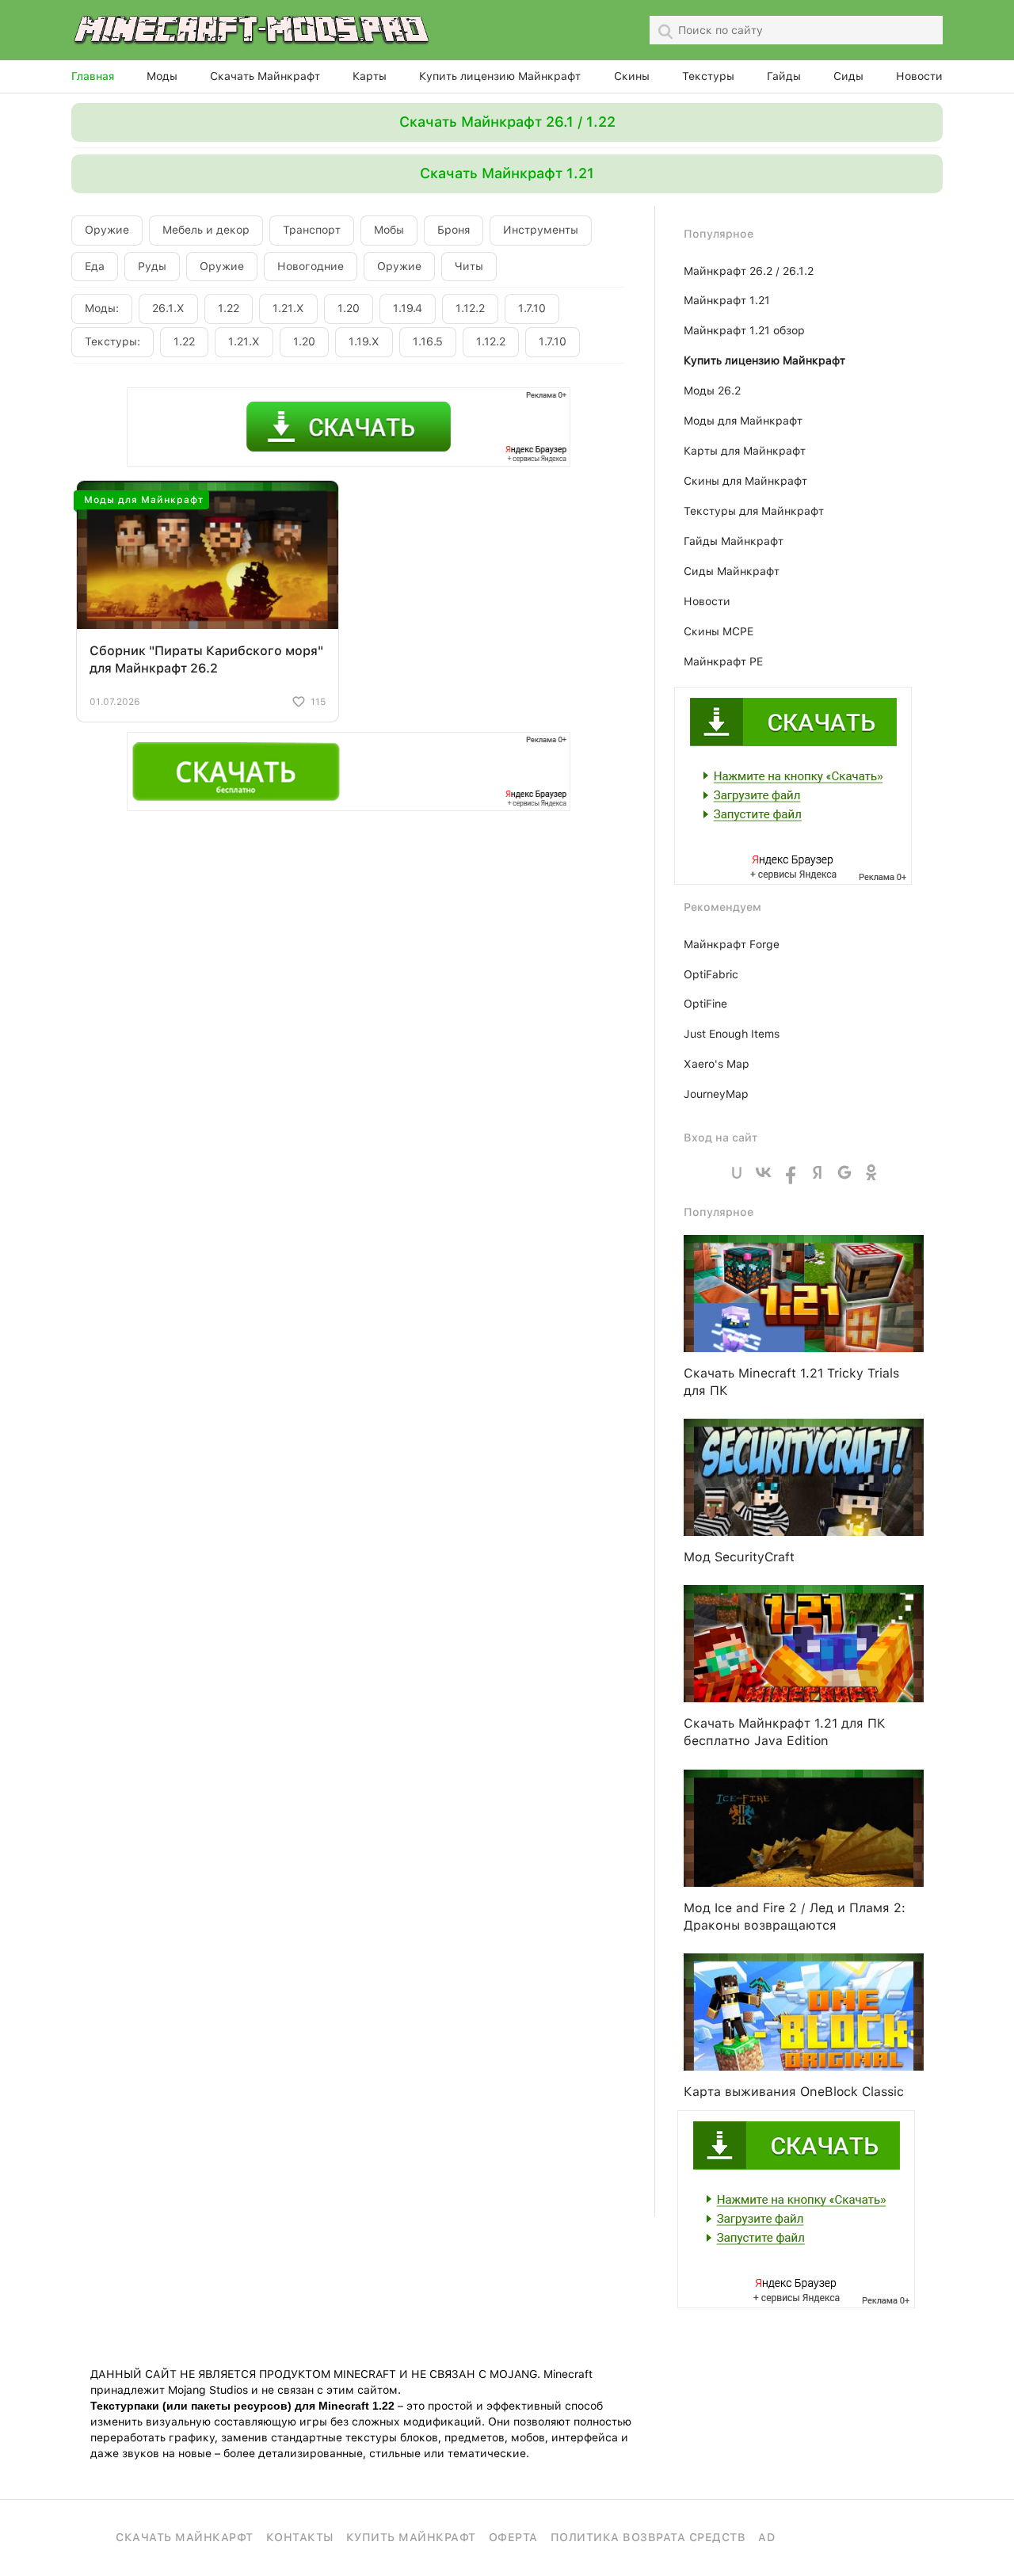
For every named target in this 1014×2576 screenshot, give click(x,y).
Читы (469, 266)
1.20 (349, 308)
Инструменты (541, 230)
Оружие (107, 230)
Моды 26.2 (712, 391)
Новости (919, 76)
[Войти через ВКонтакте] (764, 1172)
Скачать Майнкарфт (185, 2537)
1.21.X (288, 308)
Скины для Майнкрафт (745, 481)
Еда (95, 266)
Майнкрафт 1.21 (727, 300)
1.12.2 (470, 308)
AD (766, 2537)
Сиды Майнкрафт (732, 571)
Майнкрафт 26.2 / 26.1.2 (749, 271)
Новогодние (311, 266)
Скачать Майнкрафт (265, 76)
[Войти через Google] (844, 1172)
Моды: (102, 308)
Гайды (784, 76)
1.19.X (364, 341)
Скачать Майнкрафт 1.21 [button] (507, 173)
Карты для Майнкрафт (745, 451)
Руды (152, 266)
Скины (632, 76)
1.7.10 (532, 308)
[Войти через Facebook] (791, 1172)
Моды (162, 76)
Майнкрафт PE (723, 661)
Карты (370, 76)
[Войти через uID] (737, 1172)
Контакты (300, 2537)
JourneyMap (716, 1094)
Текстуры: (112, 341)
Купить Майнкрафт (411, 2537)
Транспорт (312, 230)
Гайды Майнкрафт (734, 541)
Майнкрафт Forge (732, 944)
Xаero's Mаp (717, 1064)
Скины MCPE (719, 631)
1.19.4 (408, 308)
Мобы (389, 230)
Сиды (848, 76)
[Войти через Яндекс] (818, 1172)
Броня (454, 230)
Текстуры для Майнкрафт (754, 511)
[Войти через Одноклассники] (871, 1172)
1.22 (229, 308)
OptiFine (705, 1004)
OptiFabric (711, 974)
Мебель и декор (206, 230)
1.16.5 (428, 341)
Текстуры (708, 76)
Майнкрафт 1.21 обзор (744, 330)
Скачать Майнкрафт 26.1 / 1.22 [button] (507, 122)
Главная (93, 76)
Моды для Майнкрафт (743, 421)
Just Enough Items (732, 1034)
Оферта (513, 2537)
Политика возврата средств (648, 2537)
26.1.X (168, 308)
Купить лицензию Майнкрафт (500, 76)
